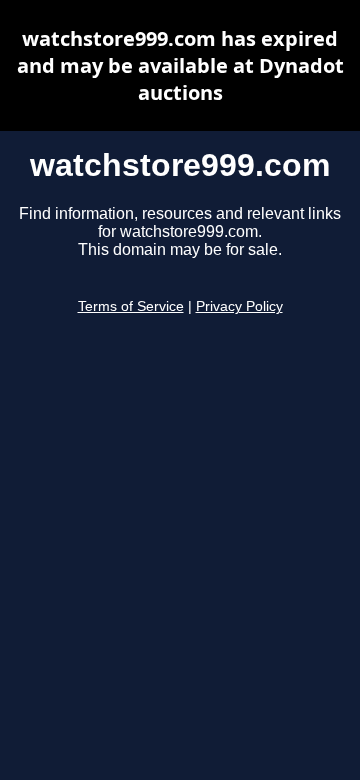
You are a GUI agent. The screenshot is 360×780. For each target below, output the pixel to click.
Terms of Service (131, 306)
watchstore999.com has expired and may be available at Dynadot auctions (180, 65)
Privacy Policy (239, 306)
